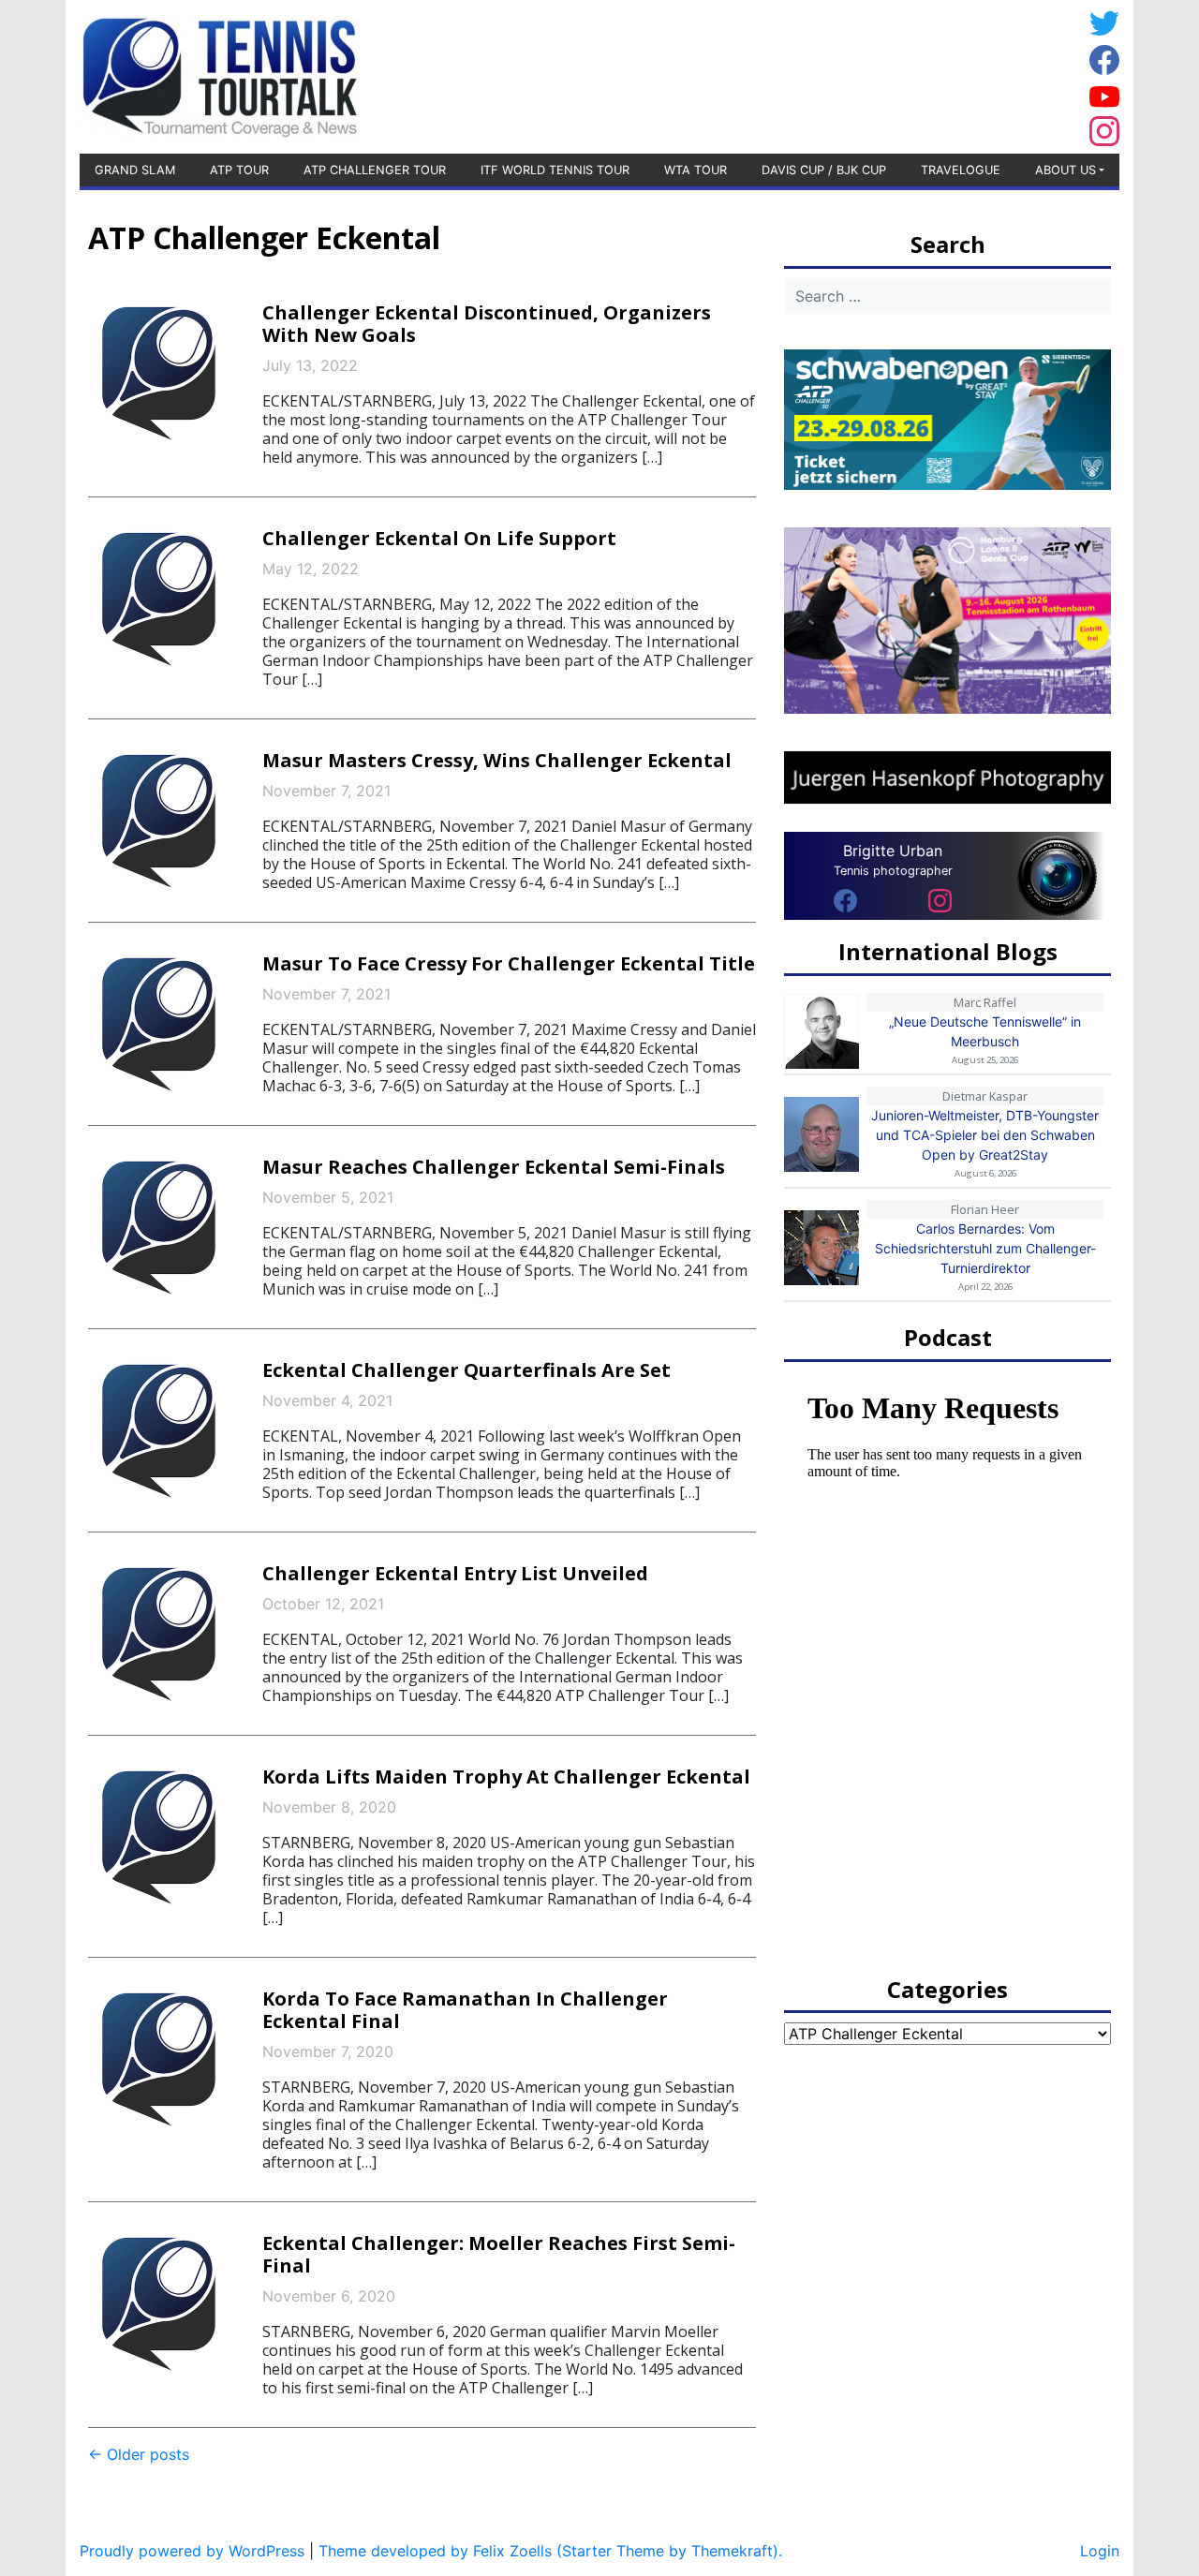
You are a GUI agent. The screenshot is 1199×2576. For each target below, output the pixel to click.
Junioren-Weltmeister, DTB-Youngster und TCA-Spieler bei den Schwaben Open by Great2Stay (985, 1135)
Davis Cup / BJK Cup (824, 170)
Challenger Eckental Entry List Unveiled (455, 1573)
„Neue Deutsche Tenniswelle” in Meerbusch (985, 1031)
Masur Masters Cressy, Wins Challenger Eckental (497, 760)
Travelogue (961, 170)
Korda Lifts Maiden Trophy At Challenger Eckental (506, 1777)
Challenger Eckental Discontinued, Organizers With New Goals (487, 324)
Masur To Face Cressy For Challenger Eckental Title (509, 963)
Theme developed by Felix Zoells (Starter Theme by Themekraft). (550, 2551)
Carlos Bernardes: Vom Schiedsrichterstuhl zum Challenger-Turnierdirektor (985, 1248)
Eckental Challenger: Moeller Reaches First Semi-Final (499, 2254)
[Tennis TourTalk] (220, 75)
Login (1100, 2551)
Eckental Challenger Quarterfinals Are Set (466, 1370)
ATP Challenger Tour (375, 170)
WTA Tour (696, 170)
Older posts (139, 2454)
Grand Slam (135, 170)
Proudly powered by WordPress (192, 2551)
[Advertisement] (932, 74)
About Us (1066, 170)
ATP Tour (239, 170)
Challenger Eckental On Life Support (439, 538)
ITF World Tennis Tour (555, 170)
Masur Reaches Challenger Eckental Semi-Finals (494, 1167)
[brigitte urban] (845, 899)
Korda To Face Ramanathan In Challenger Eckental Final (465, 2010)
